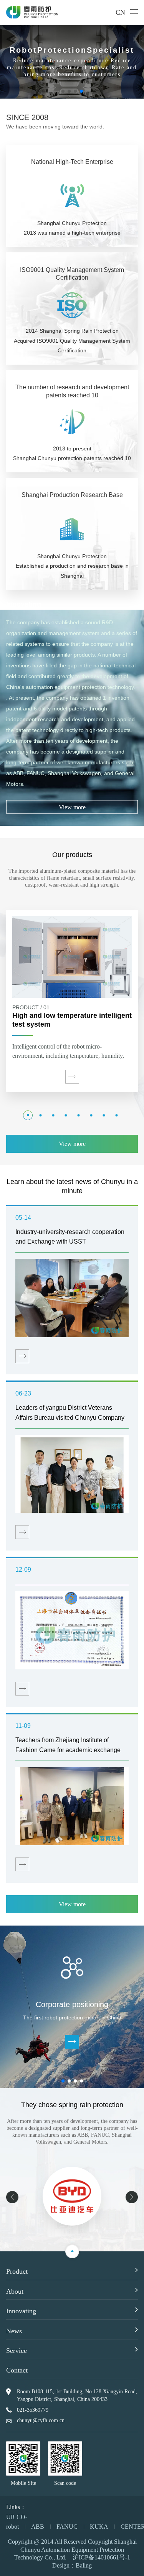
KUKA (99, 2527)
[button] (63, 91)
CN (120, 12)
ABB (38, 2527)
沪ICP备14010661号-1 (101, 2557)
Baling (84, 2565)
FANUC (67, 2527)
